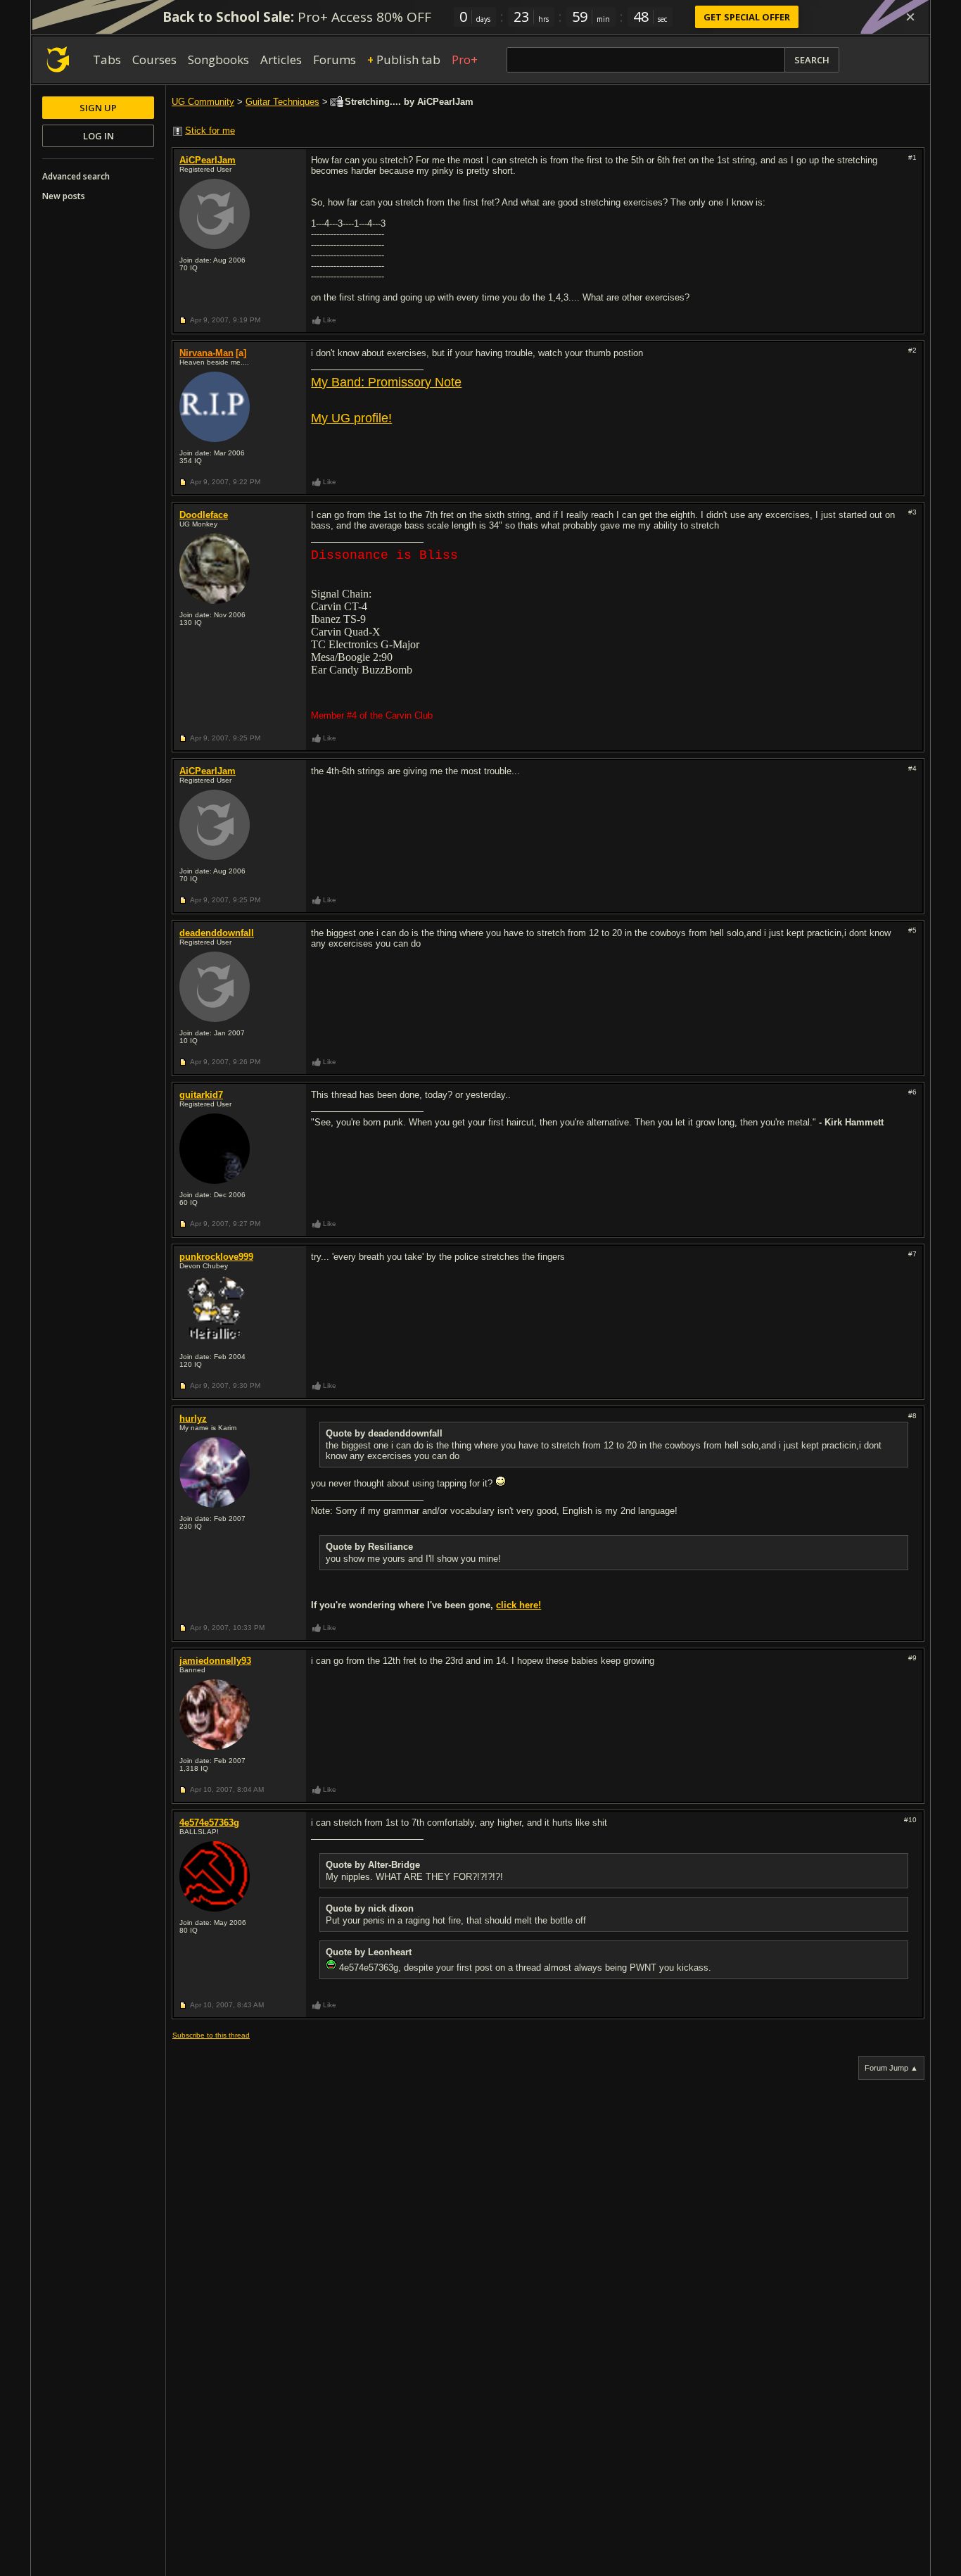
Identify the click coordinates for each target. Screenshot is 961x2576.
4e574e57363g (209, 1823)
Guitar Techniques (282, 102)
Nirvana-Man (206, 353)
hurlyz (193, 1419)
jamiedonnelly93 (215, 1661)
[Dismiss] (910, 17)
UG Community (203, 102)
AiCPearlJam (208, 160)
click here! (518, 1605)
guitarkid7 (201, 1095)
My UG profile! (351, 418)
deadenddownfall (217, 933)
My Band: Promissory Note (386, 382)
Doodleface (204, 515)
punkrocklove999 (216, 1257)
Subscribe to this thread (211, 2035)
